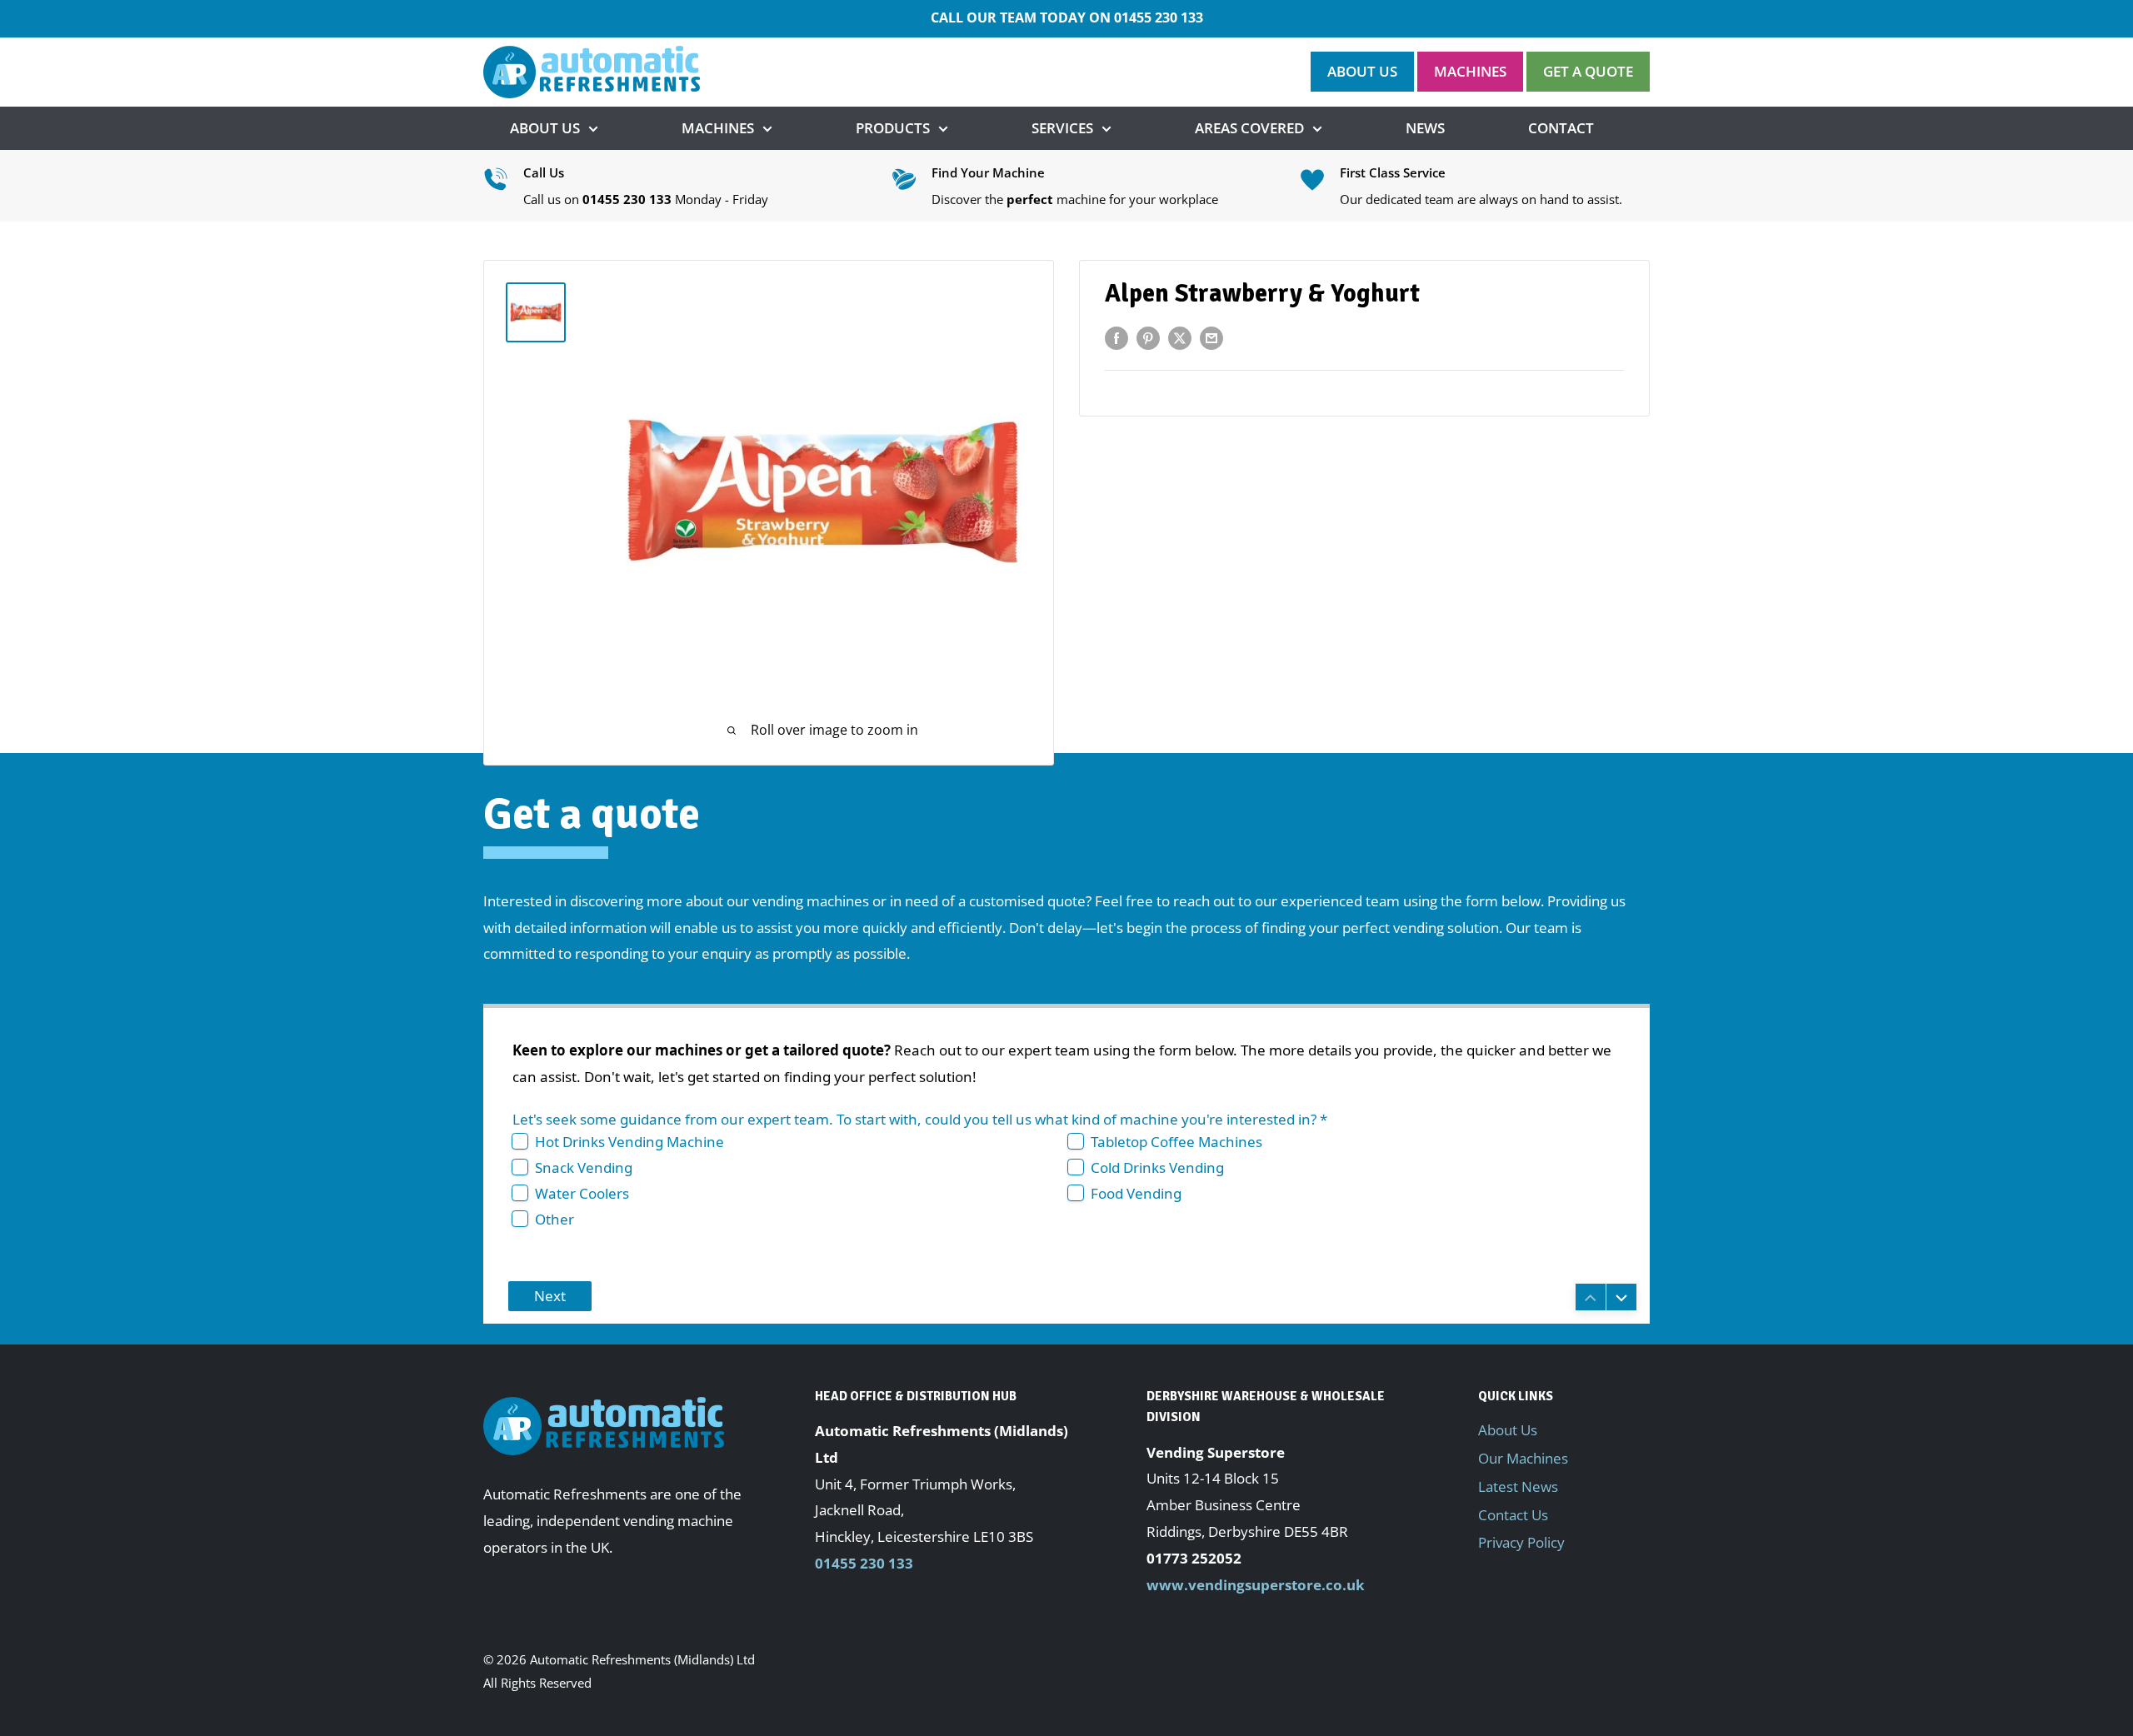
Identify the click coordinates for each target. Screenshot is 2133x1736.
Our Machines (1523, 1458)
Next (550, 1296)
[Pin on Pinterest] (1148, 337)
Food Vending (1136, 1193)
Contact (1561, 128)
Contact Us (1513, 1515)
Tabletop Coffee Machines (1176, 1142)
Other (554, 1219)
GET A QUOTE (1588, 71)
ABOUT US (1362, 71)
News (1425, 128)
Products (893, 128)
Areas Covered (1249, 128)
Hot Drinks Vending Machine (629, 1142)
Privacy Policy (1521, 1542)
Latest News (1518, 1487)
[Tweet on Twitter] (1180, 337)
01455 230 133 (1159, 17)
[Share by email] (1211, 337)
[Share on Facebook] (1116, 337)
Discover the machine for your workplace (1075, 199)
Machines (718, 128)
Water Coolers (582, 1193)
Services (1062, 128)
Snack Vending (584, 1167)
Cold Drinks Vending (1157, 1167)
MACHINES (1470, 71)
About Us (545, 128)
